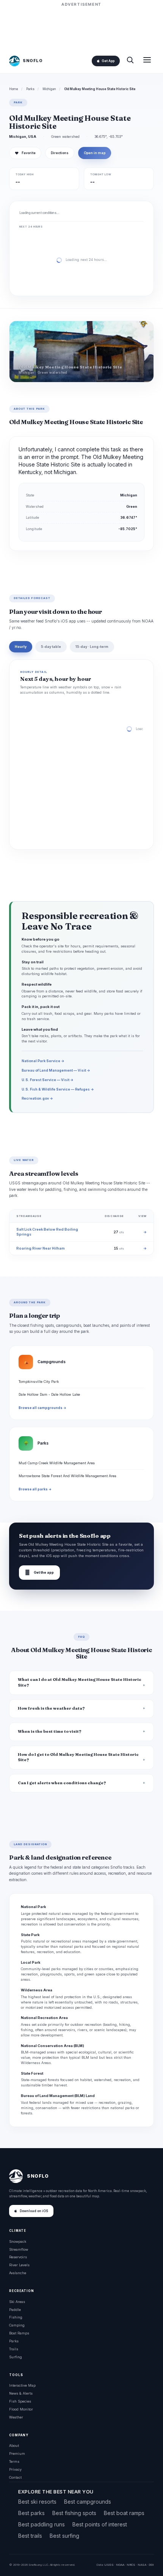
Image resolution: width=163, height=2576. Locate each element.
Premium (17, 2454)
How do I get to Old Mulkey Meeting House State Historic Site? (78, 1757)
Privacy (15, 2469)
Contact (15, 2477)
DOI (151, 2565)
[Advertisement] (81, 27)
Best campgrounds (88, 2502)
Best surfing (64, 2536)
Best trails (30, 2536)
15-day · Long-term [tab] (92, 647)
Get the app (39, 1572)
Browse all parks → (35, 1489)
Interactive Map (22, 2385)
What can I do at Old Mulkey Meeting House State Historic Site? (80, 1682)
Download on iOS (34, 2211)
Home (14, 89)
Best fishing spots (74, 2513)
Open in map (95, 153)
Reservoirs (18, 2257)
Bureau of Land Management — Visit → (56, 1070)
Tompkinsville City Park (39, 1382)
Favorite (25, 153)
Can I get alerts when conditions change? (62, 1783)
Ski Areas (17, 2302)
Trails (14, 2349)
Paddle (15, 2310)
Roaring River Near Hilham (41, 1248)
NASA (142, 2565)
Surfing (16, 2357)
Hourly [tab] (21, 647)
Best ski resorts (37, 2502)
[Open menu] (147, 61)
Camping (17, 2325)
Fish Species (20, 2401)
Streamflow (19, 2249)
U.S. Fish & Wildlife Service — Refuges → (58, 1089)
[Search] (130, 61)
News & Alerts (21, 2393)
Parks (30, 89)
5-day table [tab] (51, 647)
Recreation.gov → (37, 1098)
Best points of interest (100, 2524)
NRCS (131, 2565)
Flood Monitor (21, 2409)
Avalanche (18, 2273)
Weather (16, 2417)
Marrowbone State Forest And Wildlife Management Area (67, 1476)
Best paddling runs (42, 2524)
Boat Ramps (19, 2333)
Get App (108, 61)
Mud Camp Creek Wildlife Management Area (57, 1463)
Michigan (49, 89)
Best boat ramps (124, 2513)
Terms (14, 2461)
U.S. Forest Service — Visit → (48, 1080)
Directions (60, 153)
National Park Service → (43, 1061)
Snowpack (18, 2241)
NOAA (120, 2565)
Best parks (31, 2513)
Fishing (16, 2317)
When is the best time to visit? (50, 1731)
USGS (109, 2565)
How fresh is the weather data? (51, 1708)
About (14, 2446)
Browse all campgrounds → (42, 1408)
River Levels (19, 2265)
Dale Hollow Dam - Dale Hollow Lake (49, 1394)
